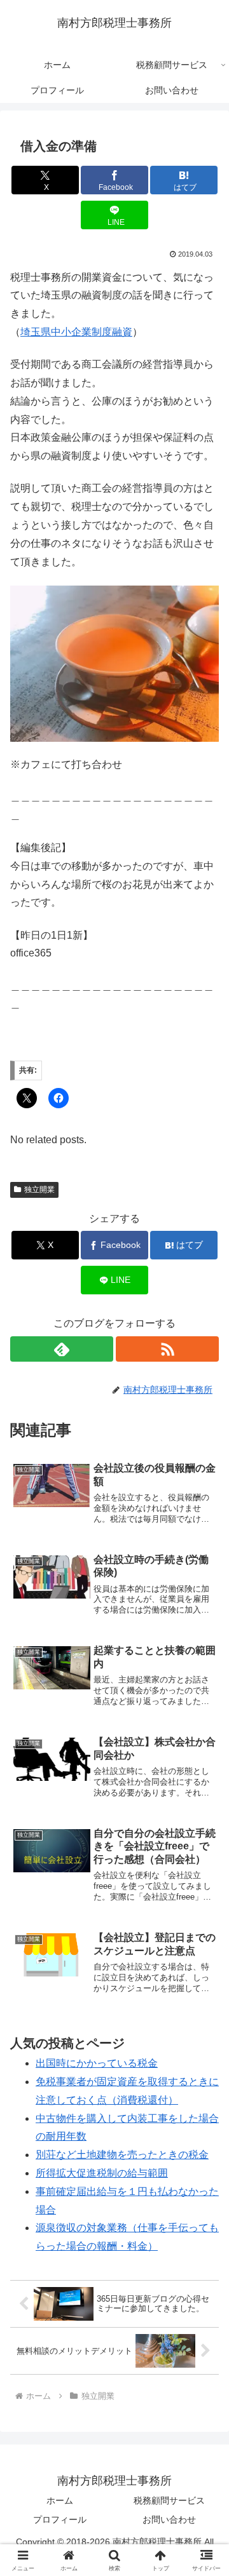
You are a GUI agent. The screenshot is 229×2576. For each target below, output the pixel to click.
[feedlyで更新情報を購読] (62, 1349)
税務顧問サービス (169, 2500)
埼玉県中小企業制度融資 (76, 332)
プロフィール (60, 2519)
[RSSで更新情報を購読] (167, 1349)
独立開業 (39, 1190)
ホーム (60, 2500)
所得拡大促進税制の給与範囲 (102, 2173)
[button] (205, 1911)
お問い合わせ (169, 2519)
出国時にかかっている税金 (97, 2063)
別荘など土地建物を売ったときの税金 (122, 2155)
